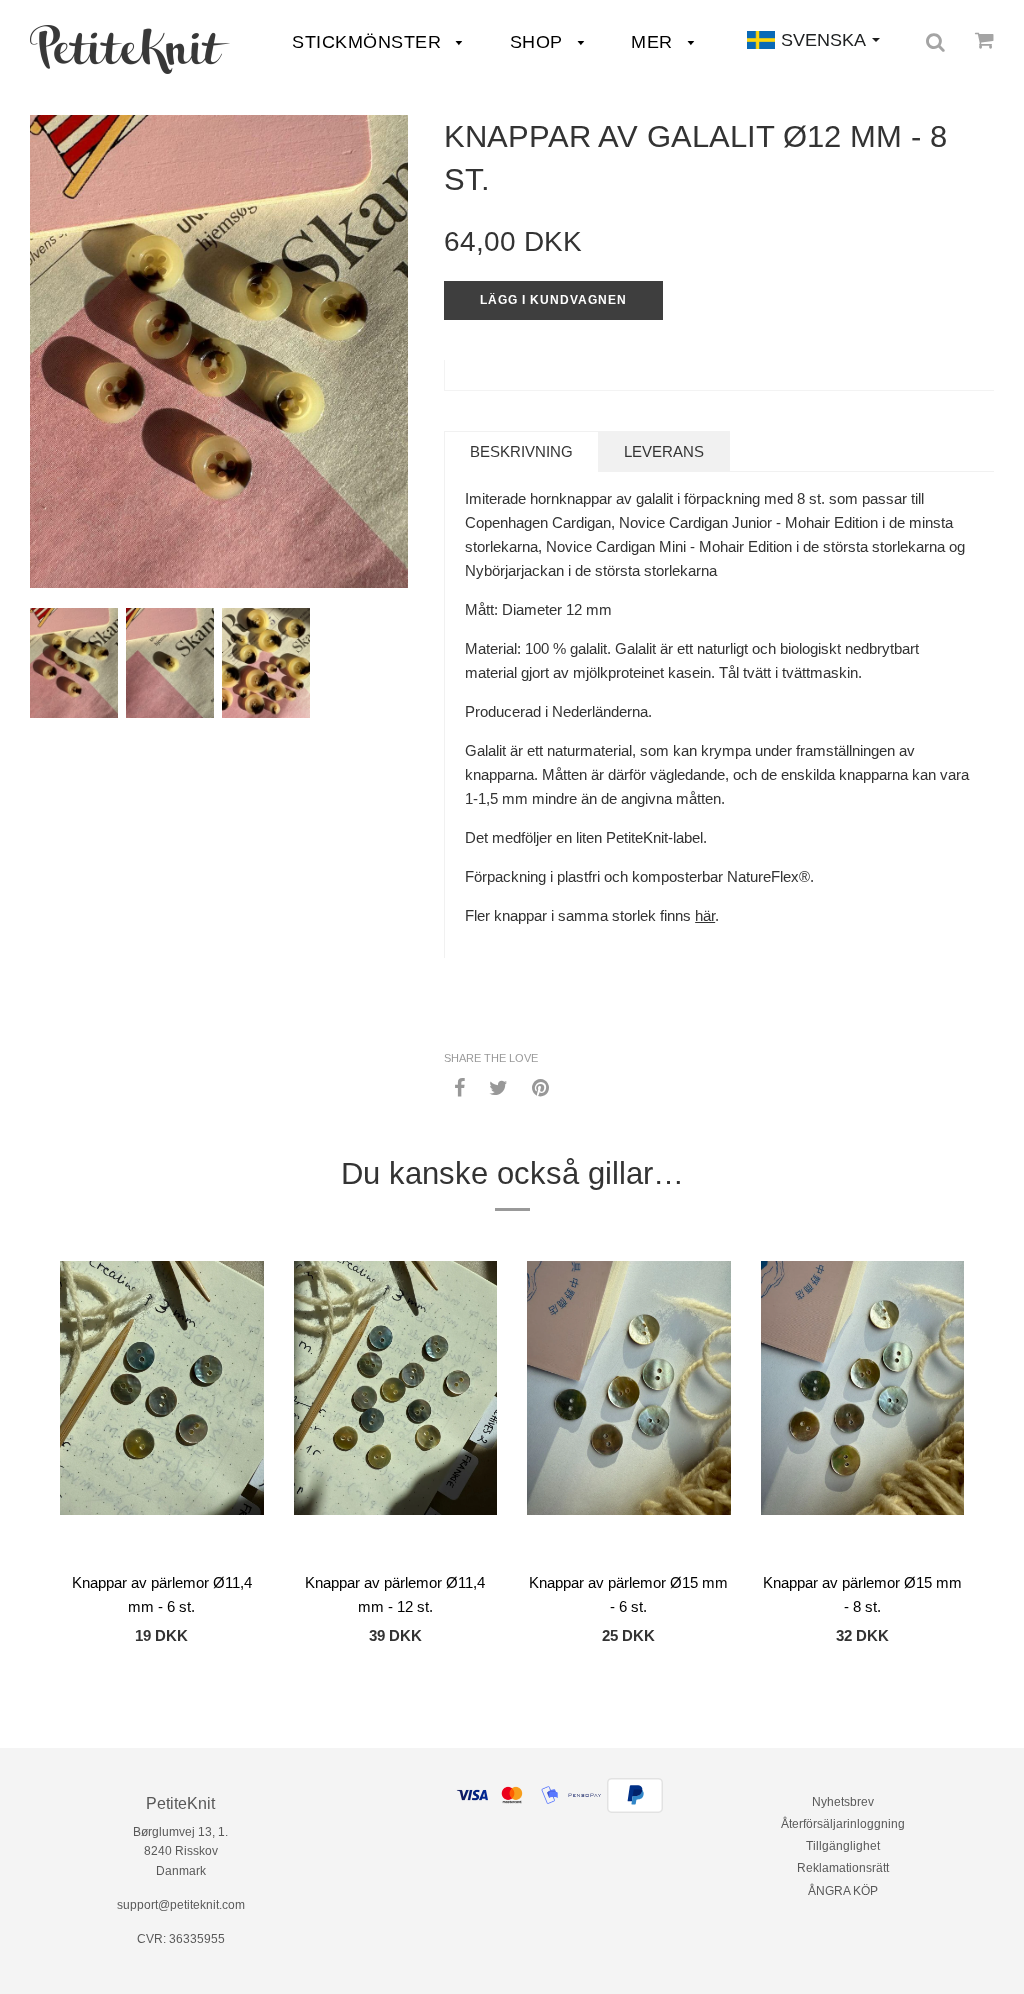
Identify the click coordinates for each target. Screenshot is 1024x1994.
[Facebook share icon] (459, 1087)
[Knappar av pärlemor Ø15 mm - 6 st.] (629, 1411)
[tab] (521, 451)
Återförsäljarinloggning (843, 1824)
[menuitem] (130, 49)
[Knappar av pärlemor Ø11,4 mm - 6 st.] (162, 1411)
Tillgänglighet (843, 1846)
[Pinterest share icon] (540, 1087)
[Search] (935, 42)
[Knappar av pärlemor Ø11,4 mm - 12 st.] (396, 1411)
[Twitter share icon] (498, 1087)
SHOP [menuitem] (539, 42)
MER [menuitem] (654, 42)
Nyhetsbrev (843, 1802)
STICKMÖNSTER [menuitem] (369, 42)
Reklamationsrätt (843, 1868)
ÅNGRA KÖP (843, 1891)
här (705, 915)
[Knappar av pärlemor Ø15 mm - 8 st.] (863, 1411)
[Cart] (984, 40)
